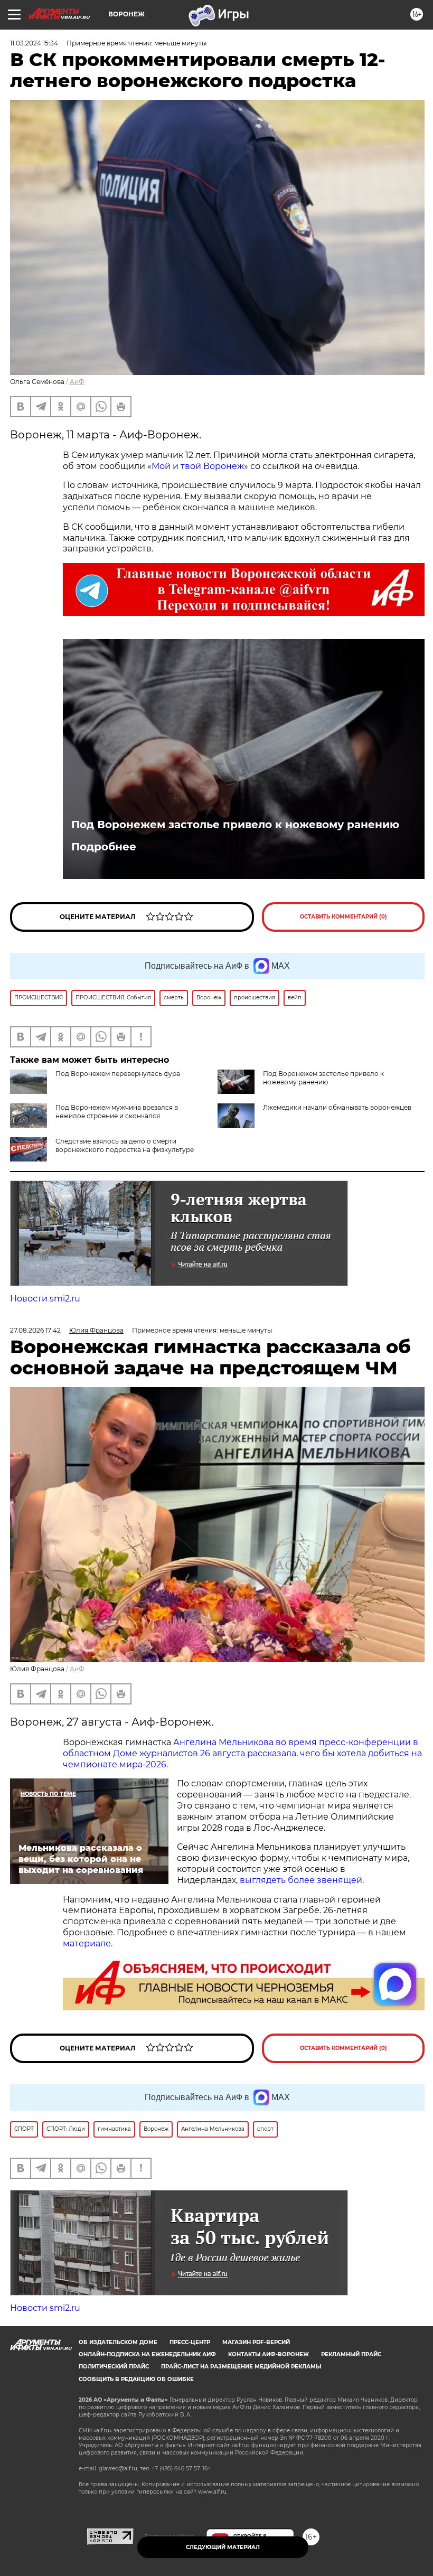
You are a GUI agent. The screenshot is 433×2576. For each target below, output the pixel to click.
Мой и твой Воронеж (198, 466)
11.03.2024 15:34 (34, 43)
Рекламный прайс (351, 2354)
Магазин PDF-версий (256, 2342)
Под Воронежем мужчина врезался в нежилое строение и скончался (117, 1112)
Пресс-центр (190, 2342)
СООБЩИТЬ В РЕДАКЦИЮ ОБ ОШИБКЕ (136, 2379)
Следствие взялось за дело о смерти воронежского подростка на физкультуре (125, 1145)
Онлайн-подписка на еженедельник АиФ (147, 2354)
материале (87, 1943)
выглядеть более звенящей (301, 1880)
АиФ (77, 382)
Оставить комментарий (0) (343, 917)
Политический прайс (114, 2367)
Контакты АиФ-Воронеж (269, 2354)
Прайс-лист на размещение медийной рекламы (241, 2367)
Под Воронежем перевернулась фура (118, 1074)
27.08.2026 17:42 (35, 1330)
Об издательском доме (118, 2342)
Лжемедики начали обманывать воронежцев (337, 1107)
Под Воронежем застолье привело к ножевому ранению (235, 825)
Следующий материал (223, 2547)
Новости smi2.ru (45, 1299)
